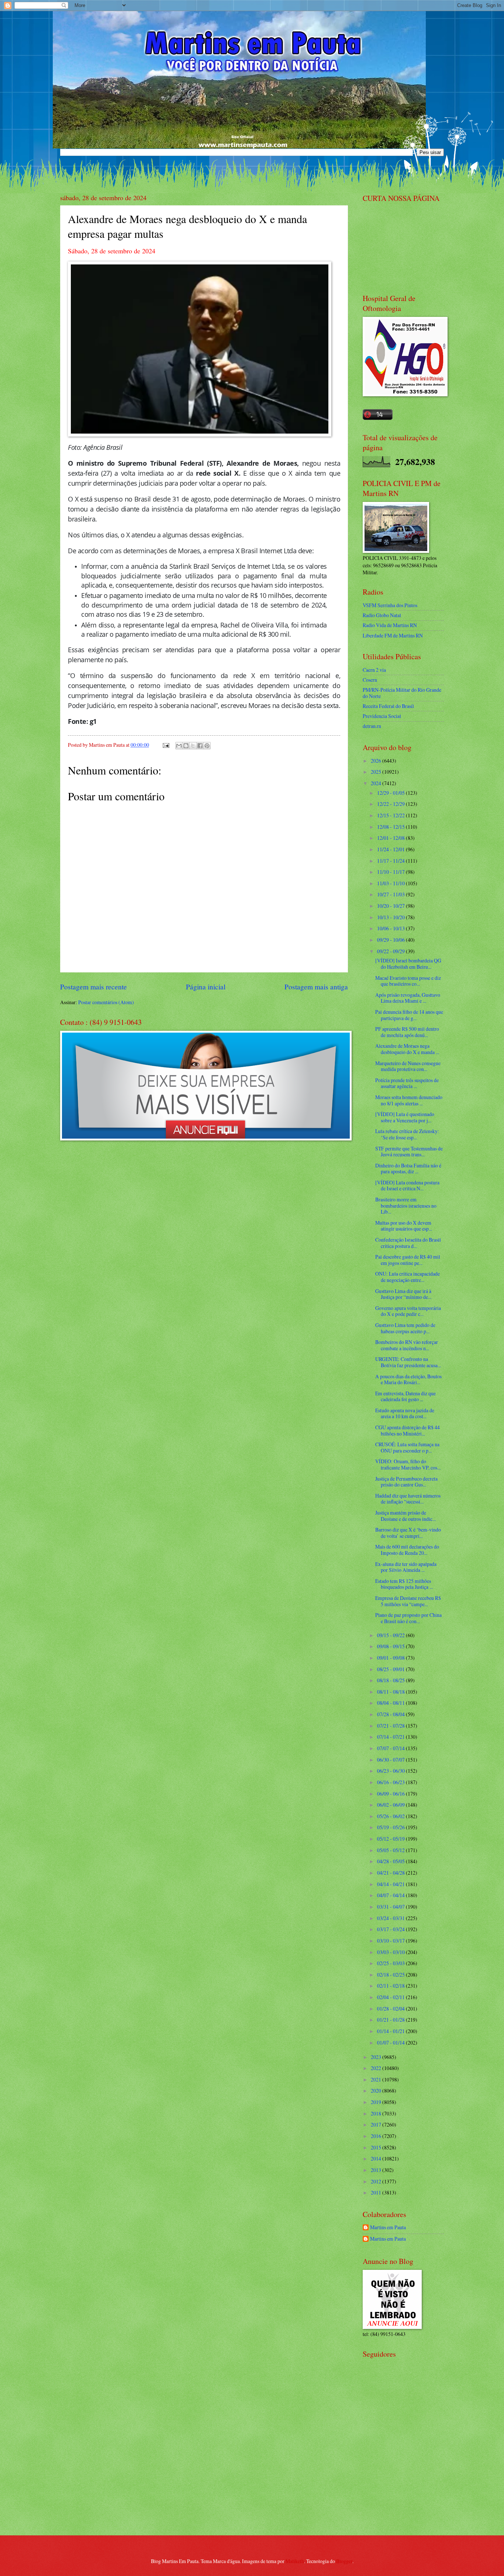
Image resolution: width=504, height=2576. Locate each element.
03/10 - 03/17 (391, 1941)
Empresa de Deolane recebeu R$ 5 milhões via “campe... (408, 1601)
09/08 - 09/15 (391, 1646)
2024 (377, 783)
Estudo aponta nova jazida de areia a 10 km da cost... (405, 1413)
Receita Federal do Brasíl (388, 706)
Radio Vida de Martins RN (390, 625)
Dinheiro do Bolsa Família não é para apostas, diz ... (408, 1169)
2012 (377, 2181)
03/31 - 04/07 (391, 1907)
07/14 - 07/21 (391, 1737)
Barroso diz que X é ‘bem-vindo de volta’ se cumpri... (408, 1533)
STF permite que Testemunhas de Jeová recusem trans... (409, 1152)
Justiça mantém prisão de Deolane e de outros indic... (405, 1516)
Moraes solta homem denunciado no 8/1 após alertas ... (409, 1100)
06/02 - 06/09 (391, 1805)
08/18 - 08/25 (391, 1680)
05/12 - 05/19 (391, 1839)
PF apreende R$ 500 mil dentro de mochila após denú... (407, 1032)
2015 (377, 2147)
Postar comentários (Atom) (106, 1002)
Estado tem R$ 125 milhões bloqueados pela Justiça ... (404, 1584)
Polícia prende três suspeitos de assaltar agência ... (407, 1083)
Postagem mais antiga (316, 987)
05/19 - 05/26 (391, 1827)
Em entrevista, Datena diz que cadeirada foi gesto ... (405, 1396)
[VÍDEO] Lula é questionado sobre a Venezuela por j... (405, 1117)
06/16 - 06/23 (391, 1782)
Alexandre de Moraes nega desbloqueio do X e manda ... (407, 1049)
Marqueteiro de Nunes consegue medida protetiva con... (408, 1066)
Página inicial (206, 987)
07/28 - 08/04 (391, 1714)
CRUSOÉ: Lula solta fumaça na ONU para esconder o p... (407, 1447)
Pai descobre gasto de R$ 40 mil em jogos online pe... (408, 1260)
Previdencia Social (382, 716)
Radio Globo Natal (382, 615)
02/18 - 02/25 (391, 1975)
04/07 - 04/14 (391, 1895)
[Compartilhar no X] (193, 746)
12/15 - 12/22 (391, 815)
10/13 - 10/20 (391, 917)
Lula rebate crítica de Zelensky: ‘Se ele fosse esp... (407, 1134)
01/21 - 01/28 (391, 2020)
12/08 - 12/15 (391, 827)
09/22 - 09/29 (391, 951)
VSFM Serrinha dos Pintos (390, 605)
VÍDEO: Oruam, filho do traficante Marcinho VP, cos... (408, 1464)
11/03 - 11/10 (391, 883)
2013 (377, 2170)
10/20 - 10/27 (391, 906)
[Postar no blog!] (186, 746)
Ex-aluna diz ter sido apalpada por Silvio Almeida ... (406, 1567)
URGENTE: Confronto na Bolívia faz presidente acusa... (408, 1362)
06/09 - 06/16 (391, 1794)
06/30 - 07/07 (391, 1760)
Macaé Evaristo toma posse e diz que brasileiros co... (408, 981)
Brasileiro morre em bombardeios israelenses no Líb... (406, 1205)
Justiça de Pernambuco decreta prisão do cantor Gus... (406, 1482)
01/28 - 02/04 (391, 2009)
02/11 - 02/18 (391, 1986)
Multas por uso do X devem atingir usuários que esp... (404, 1226)
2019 (377, 2102)
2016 (377, 2136)
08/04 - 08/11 (391, 1703)
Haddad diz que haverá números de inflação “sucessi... (408, 1499)
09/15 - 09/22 (391, 1635)
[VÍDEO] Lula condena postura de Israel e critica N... (407, 1186)
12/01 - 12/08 (391, 838)
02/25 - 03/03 (391, 1963)
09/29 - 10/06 (391, 940)
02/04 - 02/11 (391, 1997)
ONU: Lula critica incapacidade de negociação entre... (408, 1277)
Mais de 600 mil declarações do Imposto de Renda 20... (407, 1550)
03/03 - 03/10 (391, 1952)
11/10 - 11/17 (391, 872)
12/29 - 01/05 (391, 793)
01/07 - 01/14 (391, 2043)
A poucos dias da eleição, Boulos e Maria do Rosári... (408, 1379)
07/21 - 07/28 (391, 1726)
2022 (377, 2068)
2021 (377, 2079)
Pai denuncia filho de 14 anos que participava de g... (409, 1015)
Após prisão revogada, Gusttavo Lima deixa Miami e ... (408, 998)
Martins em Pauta (388, 2228)
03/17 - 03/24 (391, 1929)
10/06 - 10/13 (391, 928)
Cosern (370, 680)
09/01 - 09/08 (391, 1658)
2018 (377, 2113)
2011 (377, 2192)
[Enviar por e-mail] (179, 746)
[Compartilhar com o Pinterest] (207, 746)
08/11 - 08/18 (391, 1692)
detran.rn (372, 726)
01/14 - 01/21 (391, 2031)
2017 (377, 2125)
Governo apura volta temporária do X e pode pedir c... (408, 1311)
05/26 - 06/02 (391, 1816)
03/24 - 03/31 (391, 1918)
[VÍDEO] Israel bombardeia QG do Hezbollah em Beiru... (408, 964)
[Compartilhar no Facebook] (200, 746)
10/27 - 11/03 (391, 894)
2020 (377, 2091)
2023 (377, 2057)
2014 (377, 2158)
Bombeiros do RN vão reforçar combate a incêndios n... (407, 1345)
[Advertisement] (409, 2477)
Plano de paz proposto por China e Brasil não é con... (408, 1618)
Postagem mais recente (94, 987)
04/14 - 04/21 (391, 1884)
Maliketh (295, 2561)
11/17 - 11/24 (391, 861)
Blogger (344, 2561)
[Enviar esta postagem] (166, 745)
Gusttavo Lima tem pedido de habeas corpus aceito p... (405, 1328)
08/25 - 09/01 (391, 1669)
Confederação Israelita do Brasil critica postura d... (408, 1243)
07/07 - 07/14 (391, 1748)
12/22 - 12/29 (391, 804)
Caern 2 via (374, 670)
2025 (377, 772)
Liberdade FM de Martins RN (393, 635)
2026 (377, 761)
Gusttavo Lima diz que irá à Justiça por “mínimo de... (403, 1294)
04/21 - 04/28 (391, 1873)
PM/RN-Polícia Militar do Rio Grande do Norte (402, 693)
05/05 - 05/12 (391, 1850)
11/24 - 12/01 (391, 849)
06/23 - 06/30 (391, 1771)
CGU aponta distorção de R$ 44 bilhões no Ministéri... (408, 1430)
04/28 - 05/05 (391, 1861)
